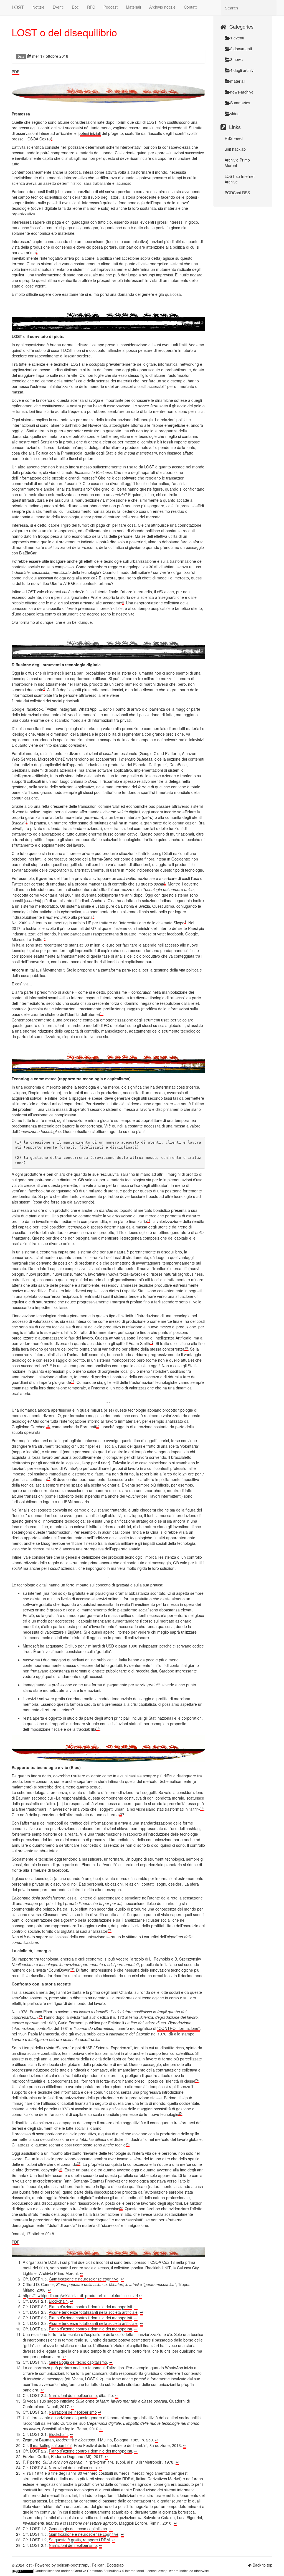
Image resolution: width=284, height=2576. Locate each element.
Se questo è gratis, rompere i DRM (79, 2540)
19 (202, 1808)
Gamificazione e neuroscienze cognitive (84, 2279)
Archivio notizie (162, 7)
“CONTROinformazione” (178, 2028)
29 (121, 2208)
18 (98, 1728)
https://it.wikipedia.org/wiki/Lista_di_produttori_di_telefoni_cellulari (80, 2295)
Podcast (111, 7)
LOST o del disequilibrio (64, 32)
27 (79, 2163)
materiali (238, 81)
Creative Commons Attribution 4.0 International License (115, 2571)
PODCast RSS (237, 193)
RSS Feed (234, 138)
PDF (16, 72)
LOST (18, 7)
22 (72, 1969)
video (235, 113)
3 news (236, 59)
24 (197, 2080)
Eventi (58, 7)
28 (60, 2169)
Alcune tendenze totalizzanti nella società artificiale (93, 2312)
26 (128, 2144)
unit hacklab (235, 149)
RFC (91, 7)
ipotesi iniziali (89, 133)
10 (102, 1013)
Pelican (98, 2565)
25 (180, 2113)
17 (49, 1478)
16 (98, 1426)
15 (48, 1426)
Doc (75, 7)
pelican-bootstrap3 (73, 2565)
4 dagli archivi (242, 70)
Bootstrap (115, 2565)
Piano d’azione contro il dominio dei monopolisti (90, 2307)
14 (73, 1381)
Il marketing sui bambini (51, 2445)
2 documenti (241, 49)
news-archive (242, 92)
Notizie (38, 7)
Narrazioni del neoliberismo (73, 2395)
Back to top (263, 2565)
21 (110, 1930)
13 (186, 1348)
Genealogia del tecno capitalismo (78, 2362)
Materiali (133, 7)
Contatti (191, 7)
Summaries (240, 103)
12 (152, 1342)
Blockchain (58, 2301)
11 (149, 1220)
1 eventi (237, 38)
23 (40, 2016)
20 (120, 1814)
